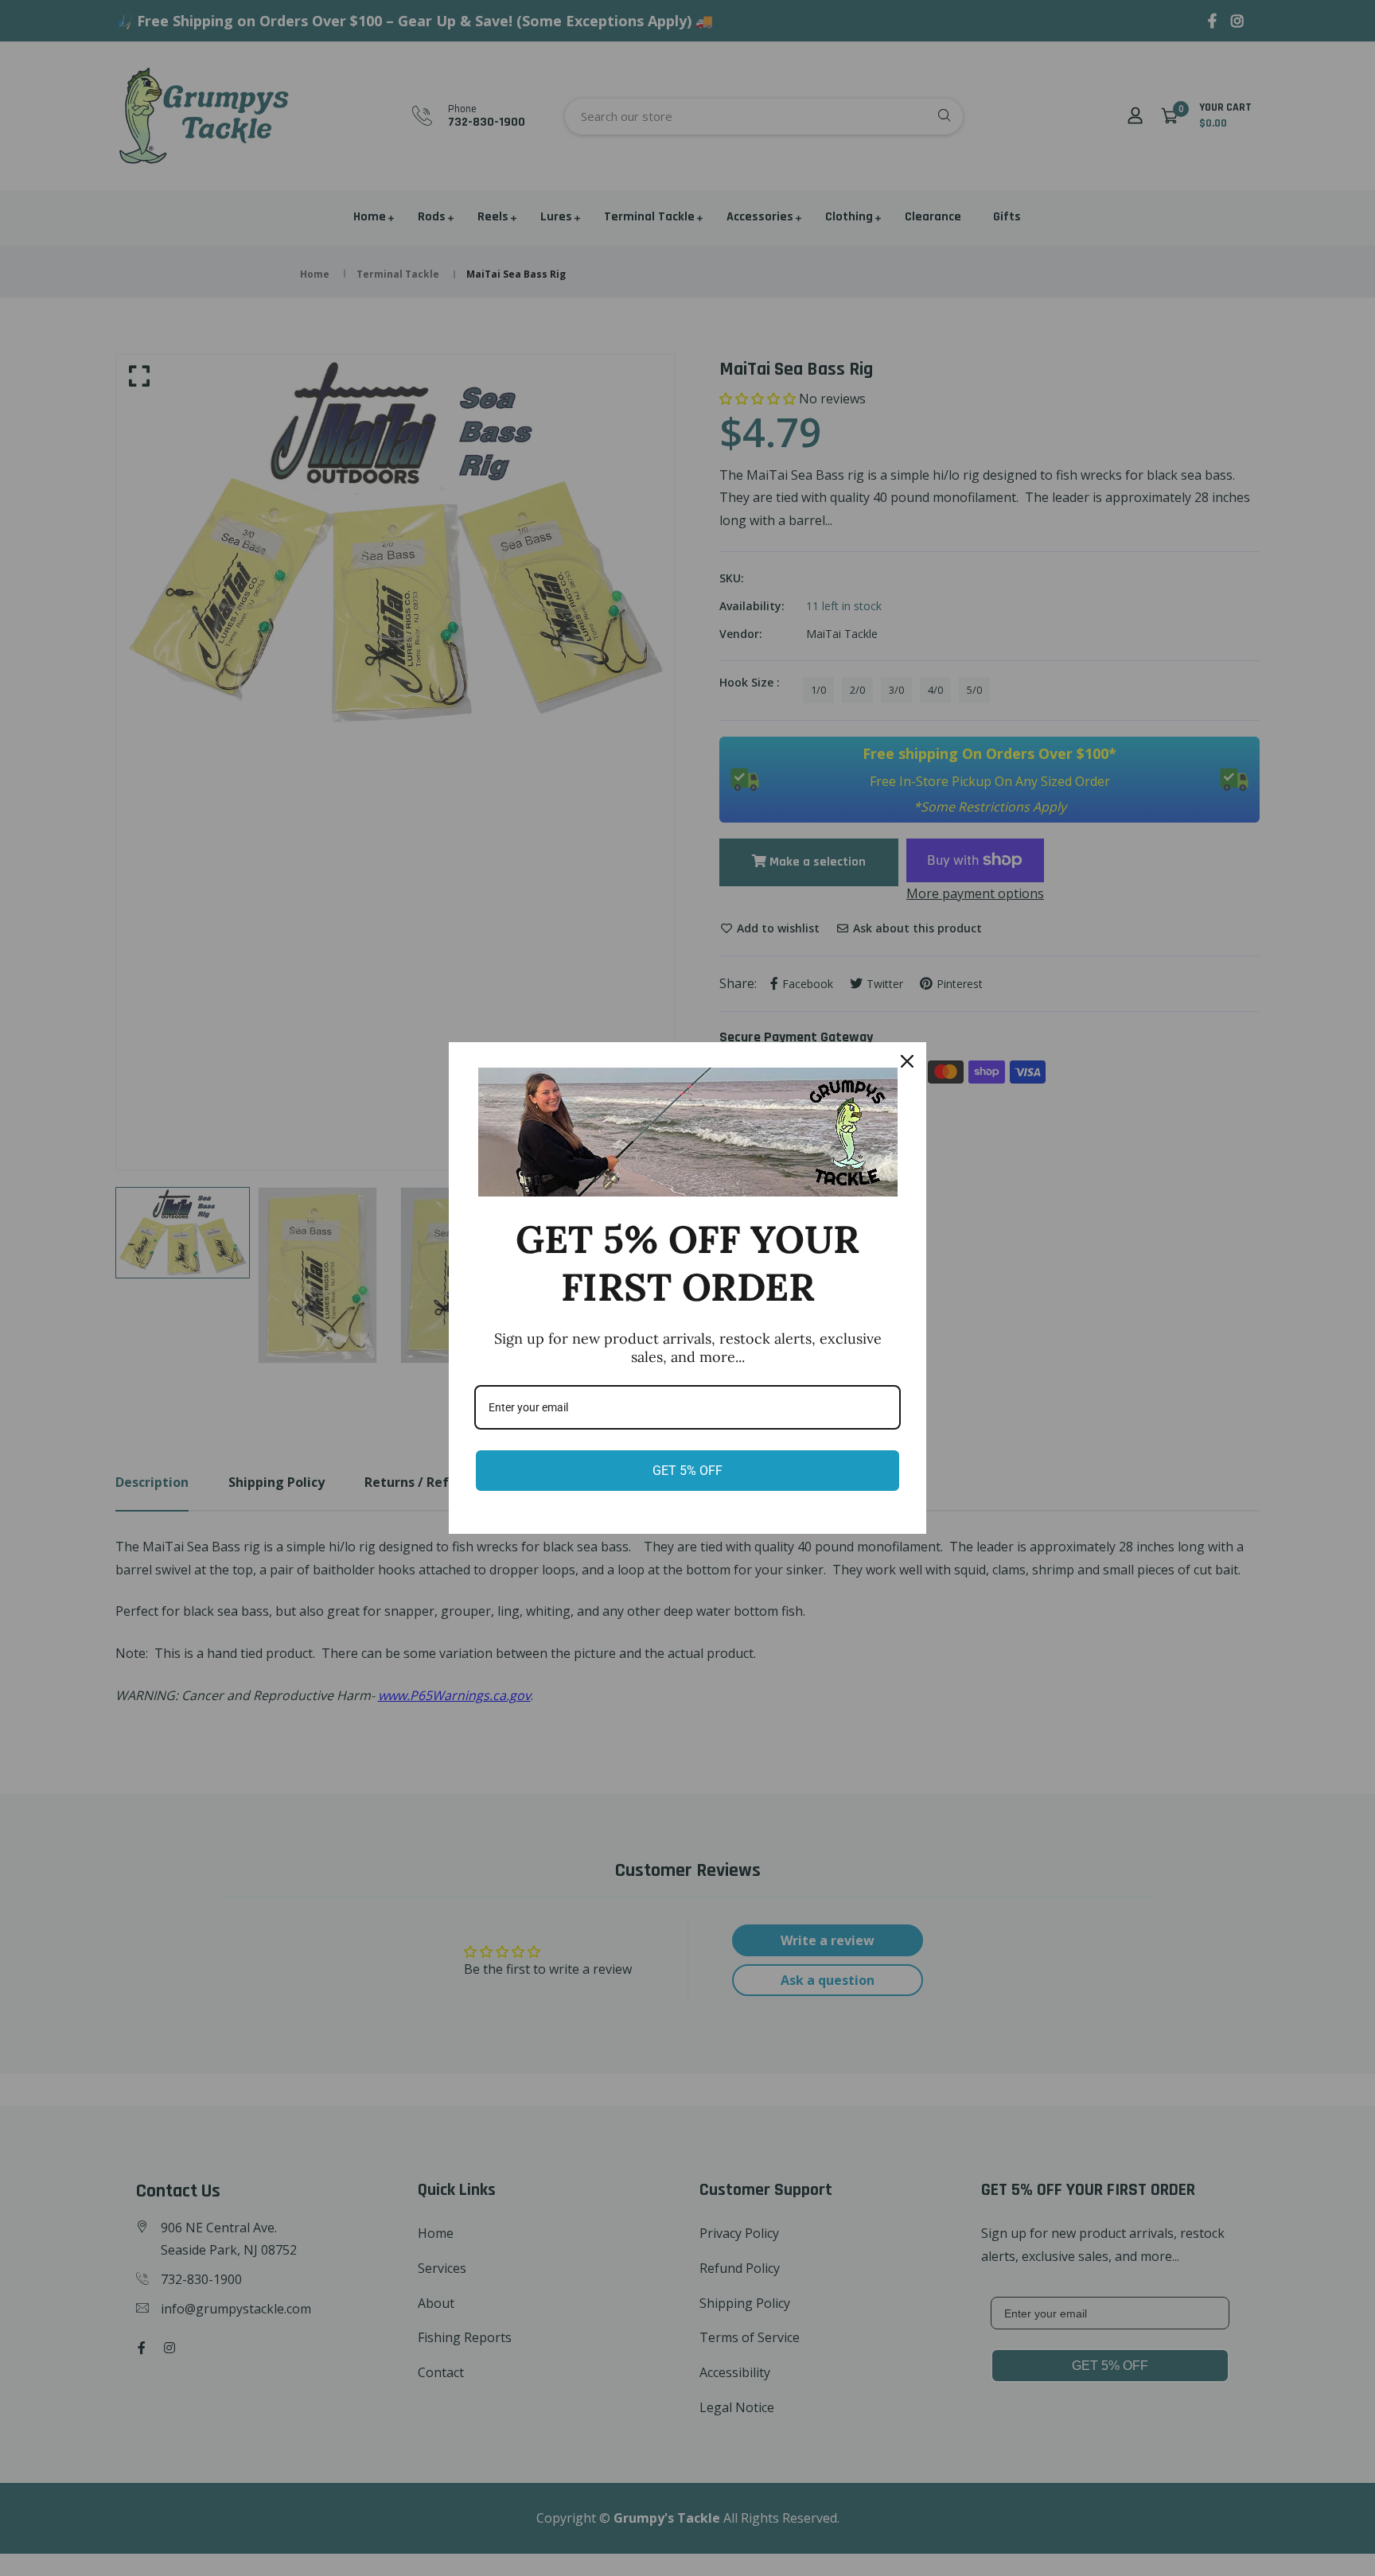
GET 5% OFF (687, 1471)
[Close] (907, 1061)
